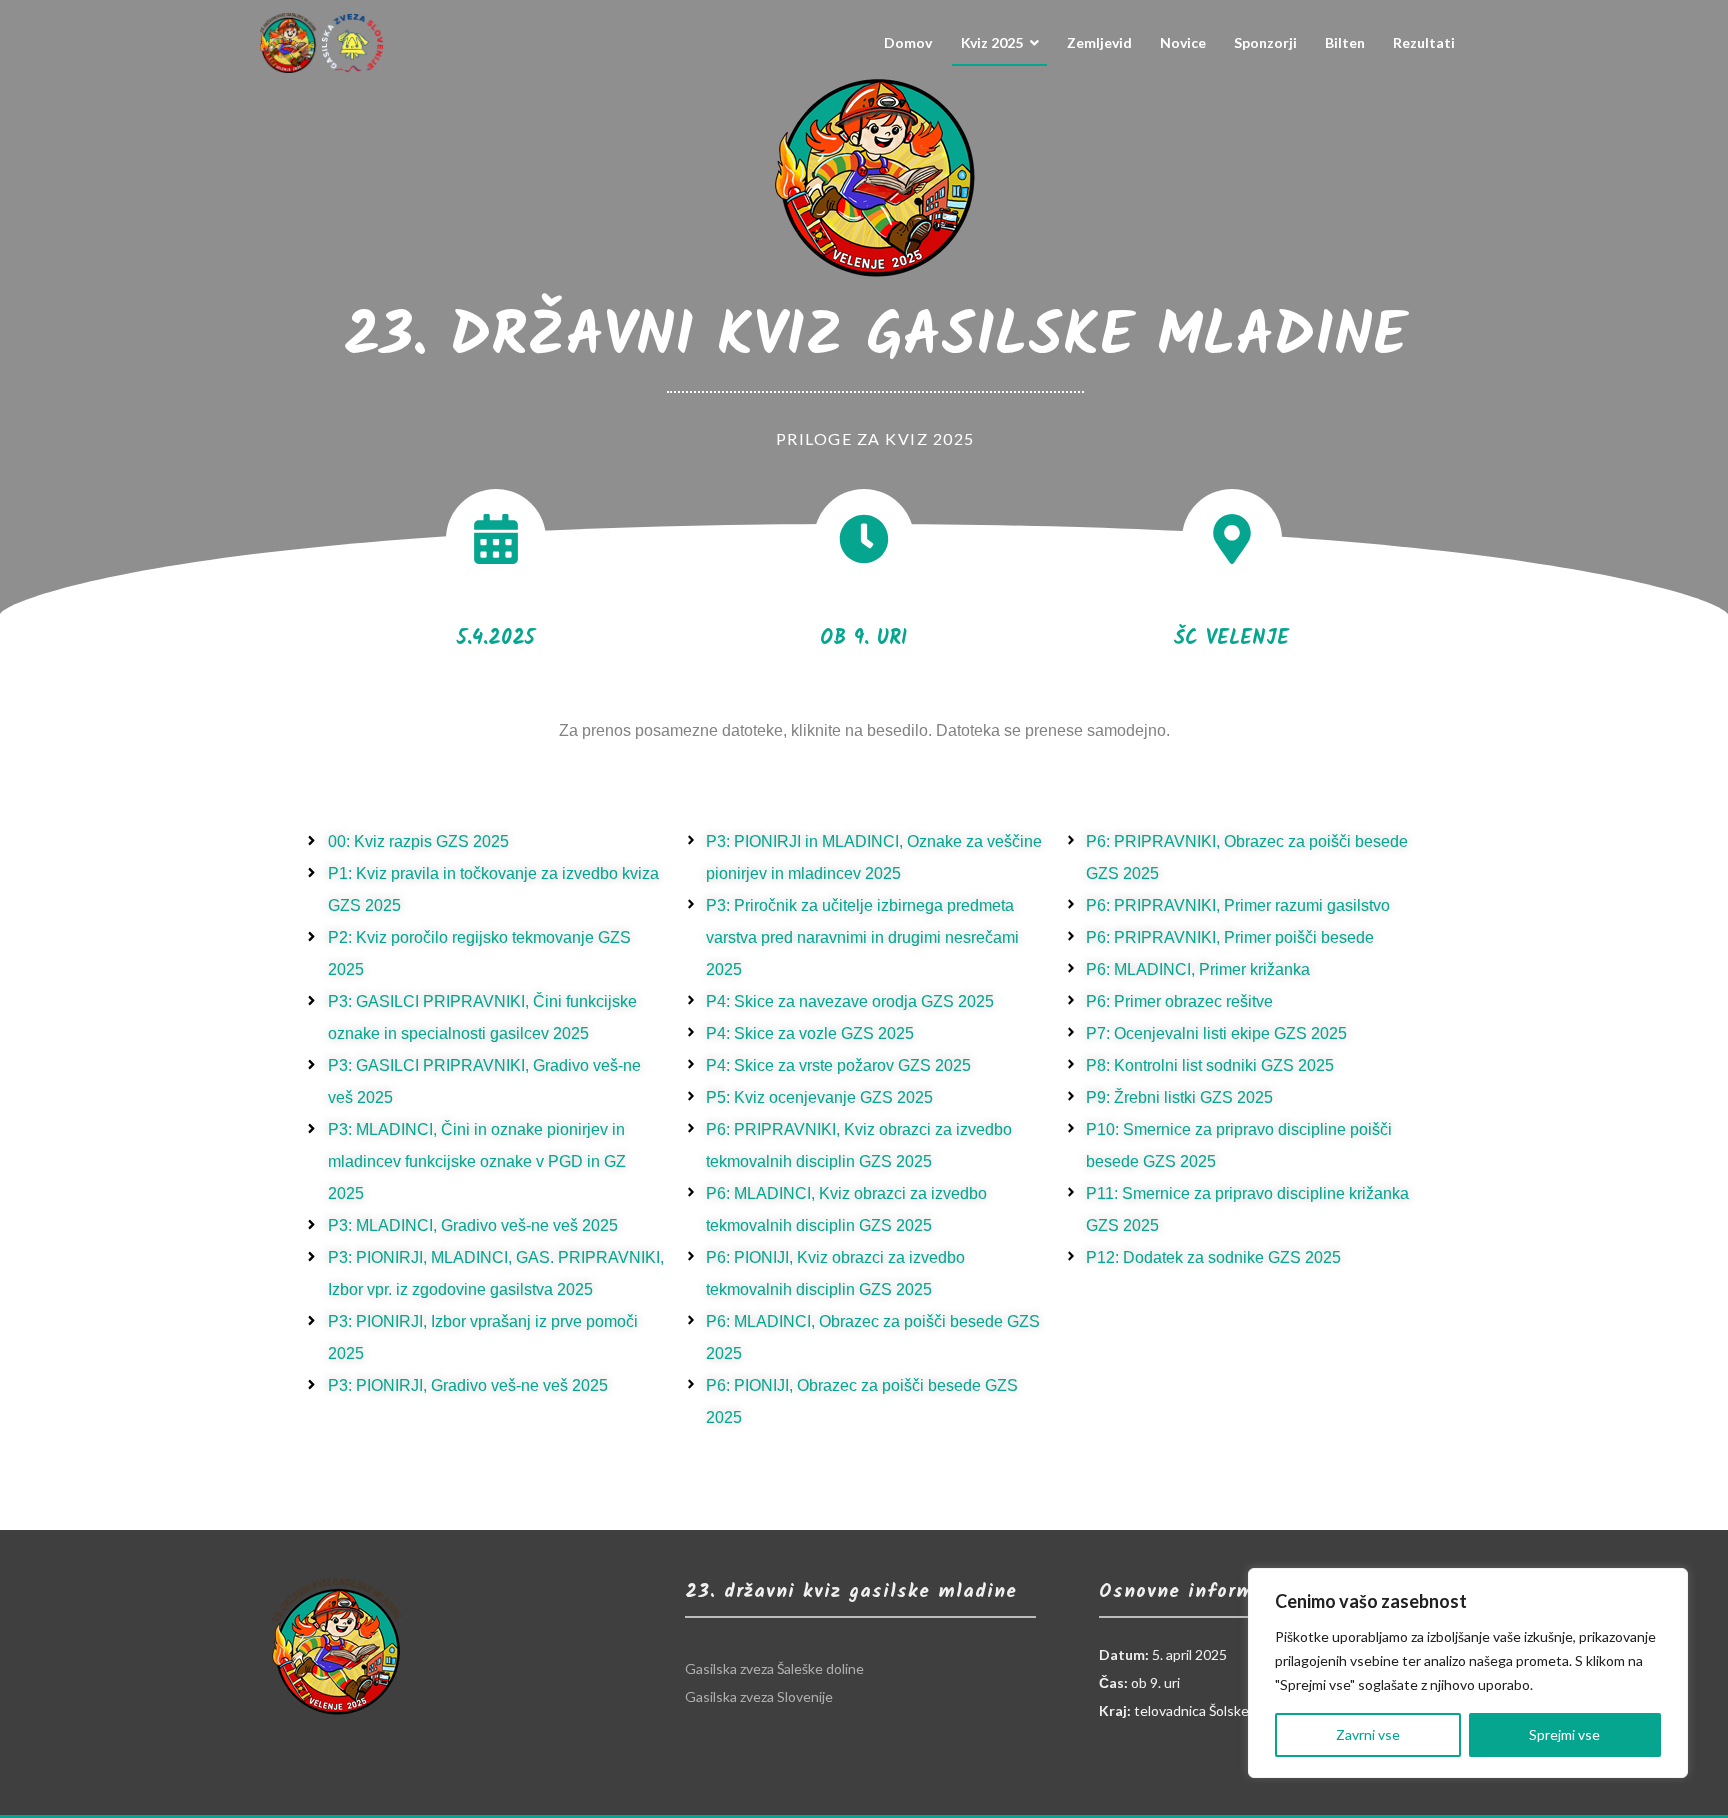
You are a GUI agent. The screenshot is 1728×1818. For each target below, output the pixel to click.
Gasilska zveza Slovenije (759, 1696)
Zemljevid (1099, 42)
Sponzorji (1265, 42)
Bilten (1345, 42)
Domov (908, 42)
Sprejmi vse (1564, 1734)
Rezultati (1424, 42)
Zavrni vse (1368, 1734)
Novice (1183, 42)
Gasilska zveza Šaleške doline (774, 1668)
